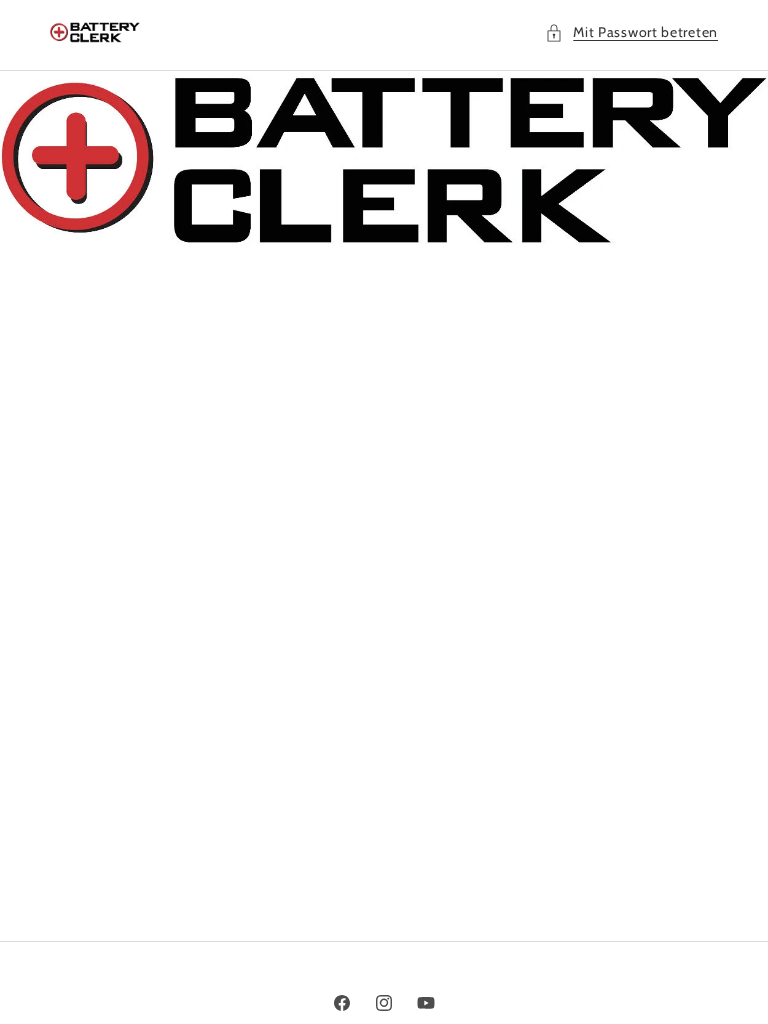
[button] (631, 32)
